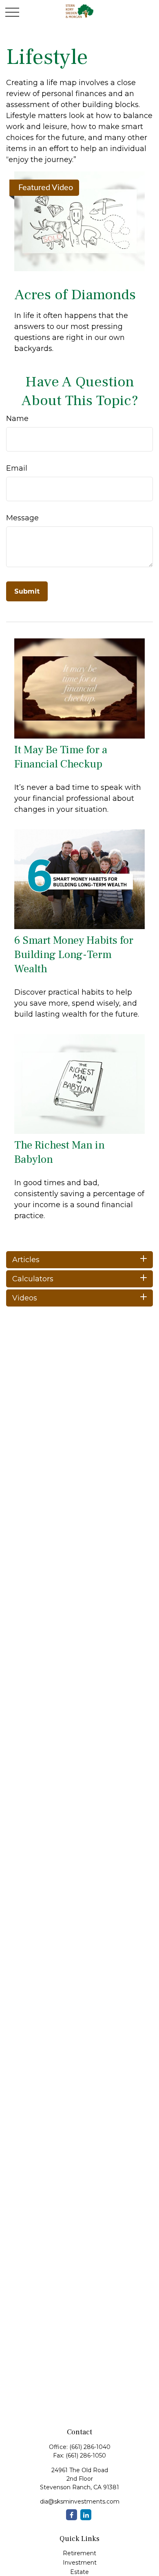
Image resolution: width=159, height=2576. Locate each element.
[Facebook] (72, 2515)
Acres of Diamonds (75, 295)
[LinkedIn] (86, 2515)
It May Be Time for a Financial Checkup (61, 757)
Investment (80, 2563)
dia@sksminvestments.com (80, 2501)
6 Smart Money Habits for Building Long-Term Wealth (74, 955)
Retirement (79, 2553)
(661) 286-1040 (90, 2447)
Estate (79, 2572)
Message (22, 518)
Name (17, 419)
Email (17, 468)
